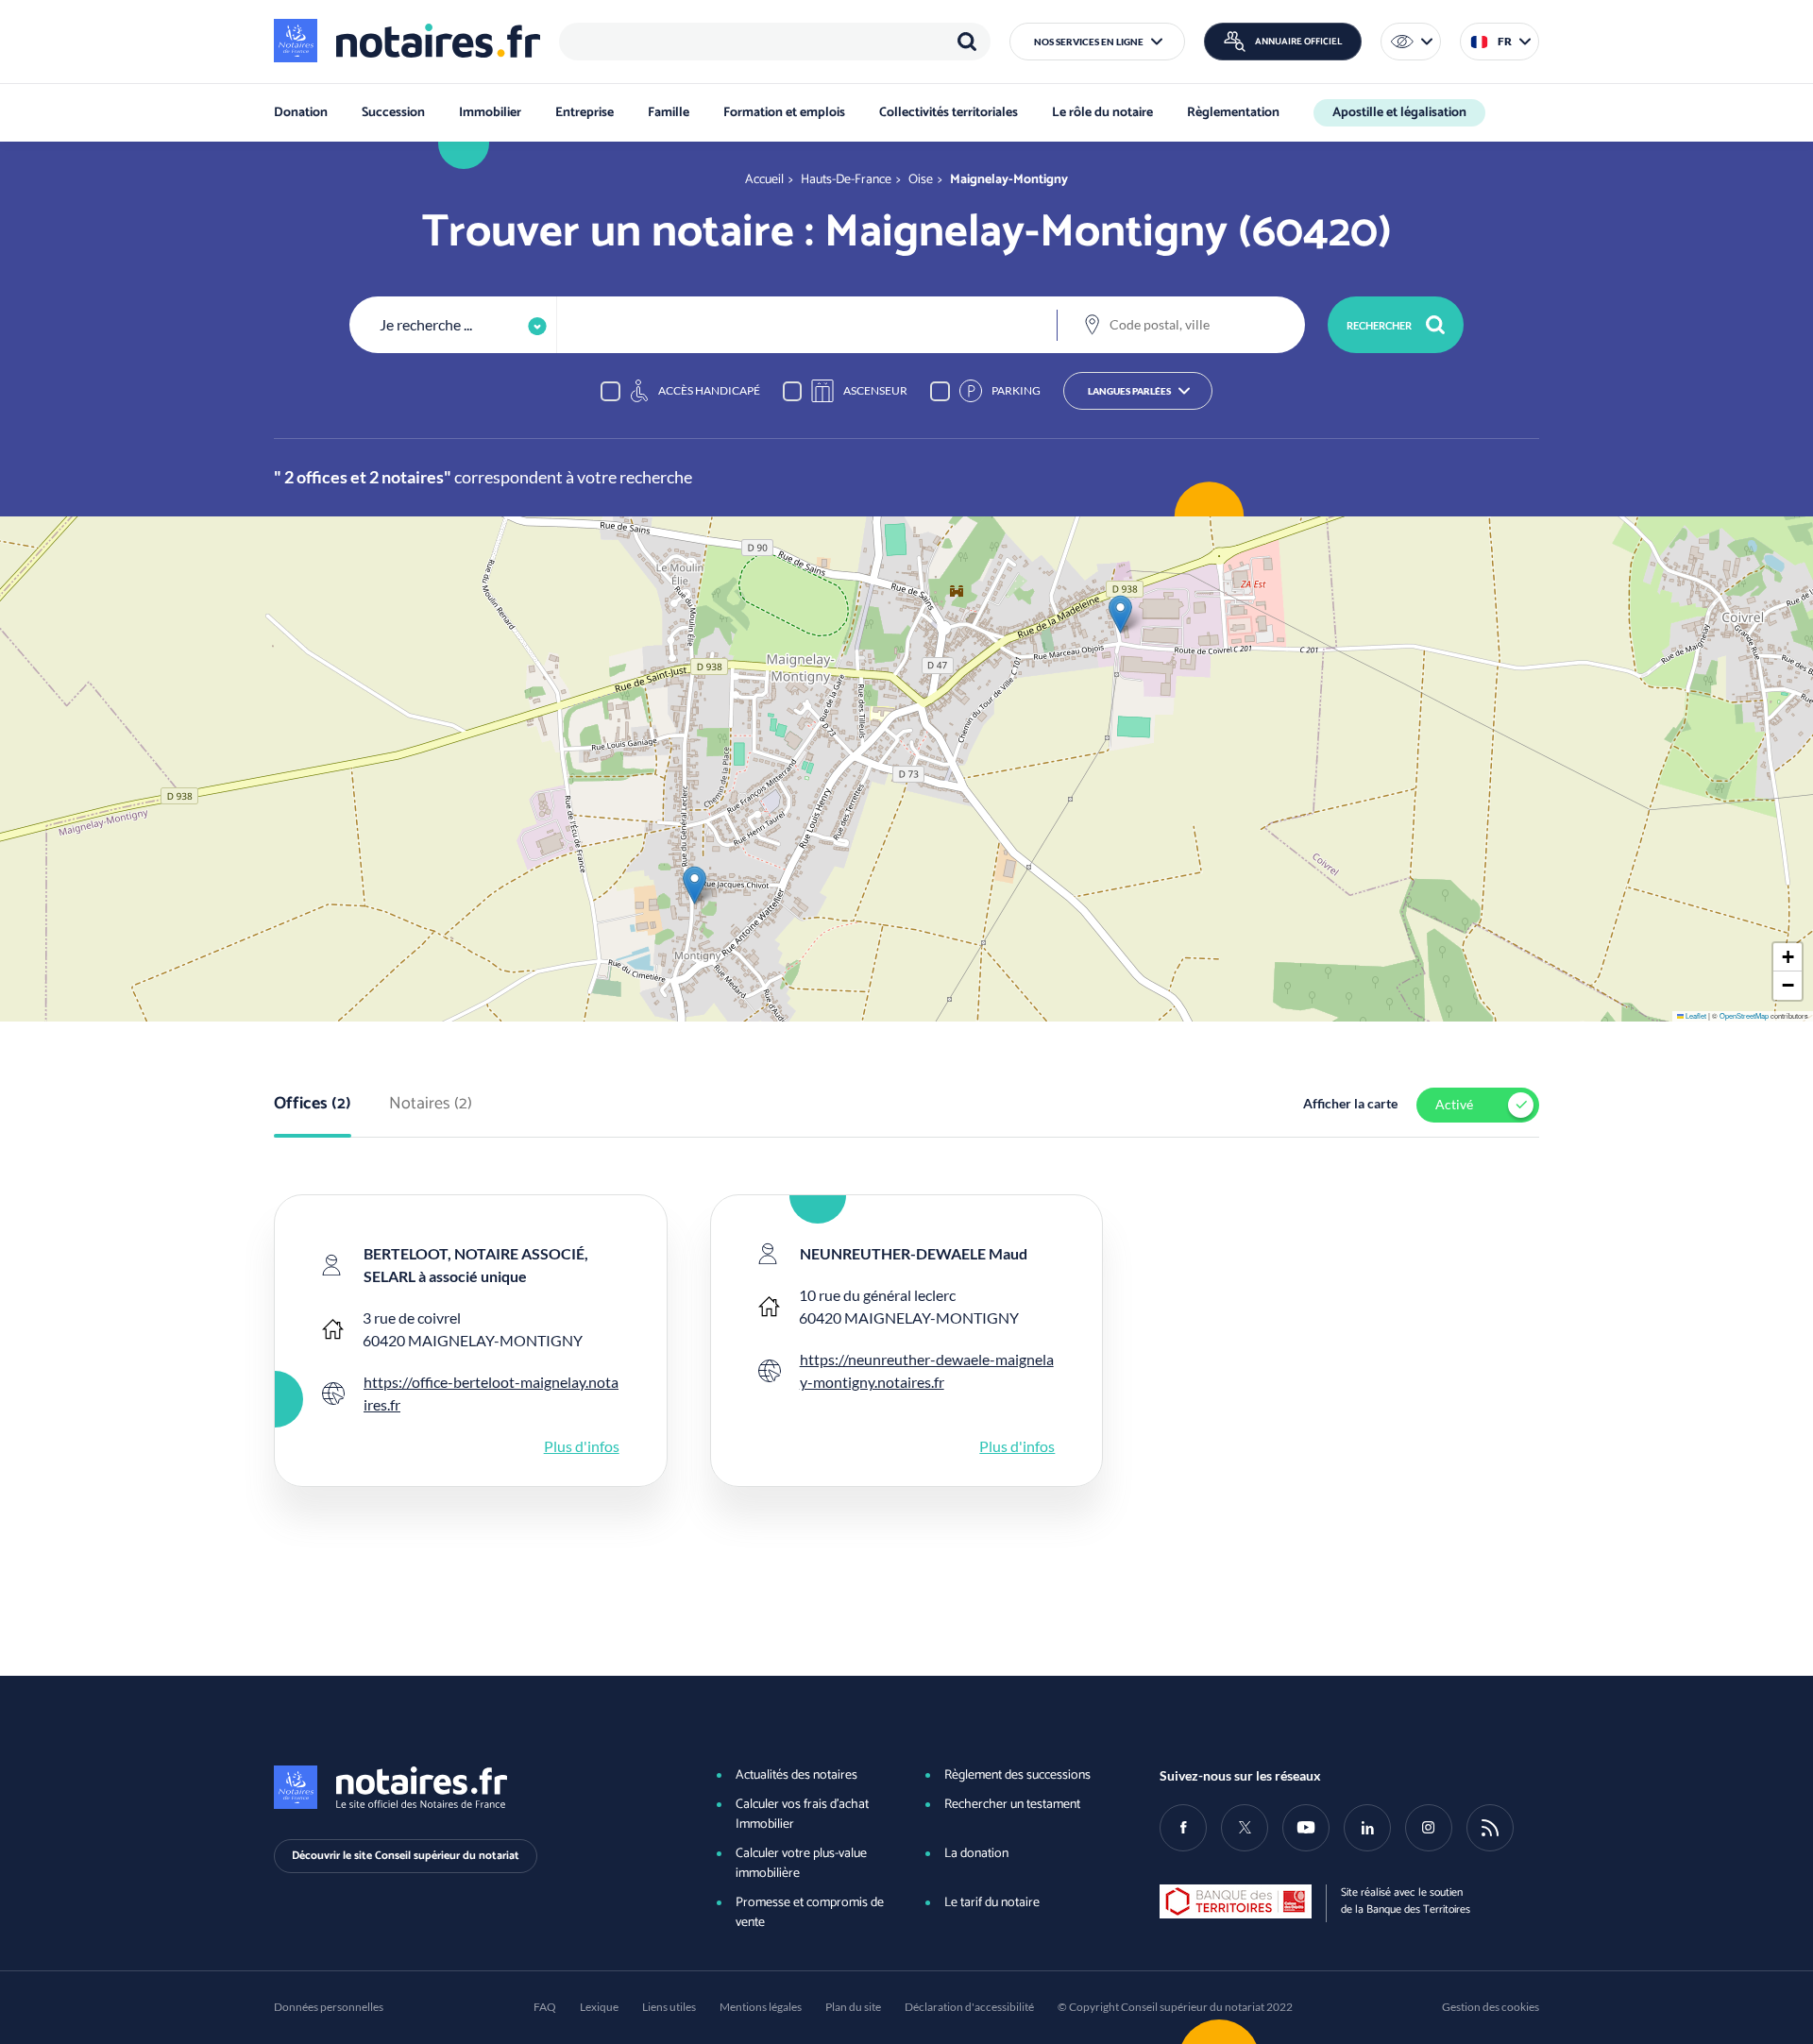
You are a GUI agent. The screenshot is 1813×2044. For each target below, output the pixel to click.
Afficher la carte (1350, 1103)
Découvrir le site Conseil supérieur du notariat (406, 1856)
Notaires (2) (431, 1105)
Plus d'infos (582, 1446)
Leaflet (1695, 1015)
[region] (775, 42)
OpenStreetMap (1744, 1015)
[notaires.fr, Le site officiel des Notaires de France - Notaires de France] (464, 1787)
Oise (921, 180)
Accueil (764, 180)
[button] (1097, 42)
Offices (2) (313, 1105)
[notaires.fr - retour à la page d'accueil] (407, 41)
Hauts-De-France (846, 180)
